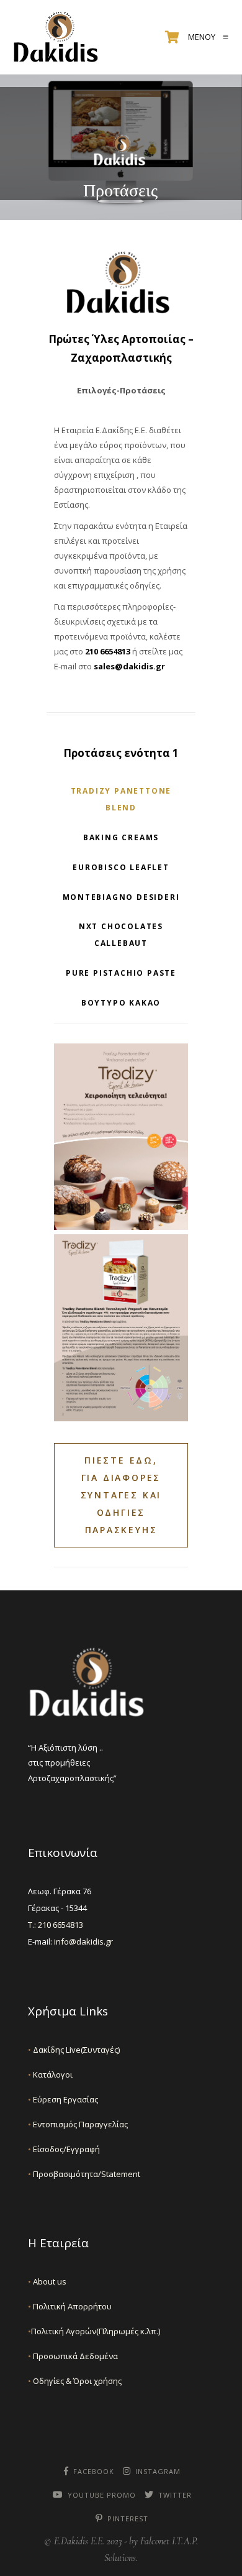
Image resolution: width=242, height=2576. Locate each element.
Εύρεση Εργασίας (63, 2099)
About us (47, 2281)
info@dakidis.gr (83, 1941)
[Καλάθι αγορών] (172, 37)
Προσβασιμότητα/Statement (84, 2174)
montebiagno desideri (121, 897)
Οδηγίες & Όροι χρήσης (75, 2381)
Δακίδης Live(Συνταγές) (74, 2050)
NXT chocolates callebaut (121, 935)
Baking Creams (121, 837)
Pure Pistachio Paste (121, 973)
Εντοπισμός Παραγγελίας (78, 2124)
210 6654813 (108, 651)
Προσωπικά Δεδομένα (73, 2356)
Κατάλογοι (50, 2074)
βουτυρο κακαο (121, 1003)
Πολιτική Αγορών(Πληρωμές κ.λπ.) (94, 2331)
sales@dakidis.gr (128, 666)
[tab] (121, 799)
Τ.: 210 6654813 (56, 1925)
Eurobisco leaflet (121, 867)
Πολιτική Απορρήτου (70, 2306)
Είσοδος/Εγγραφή (64, 2149)
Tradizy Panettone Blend (121, 799)
